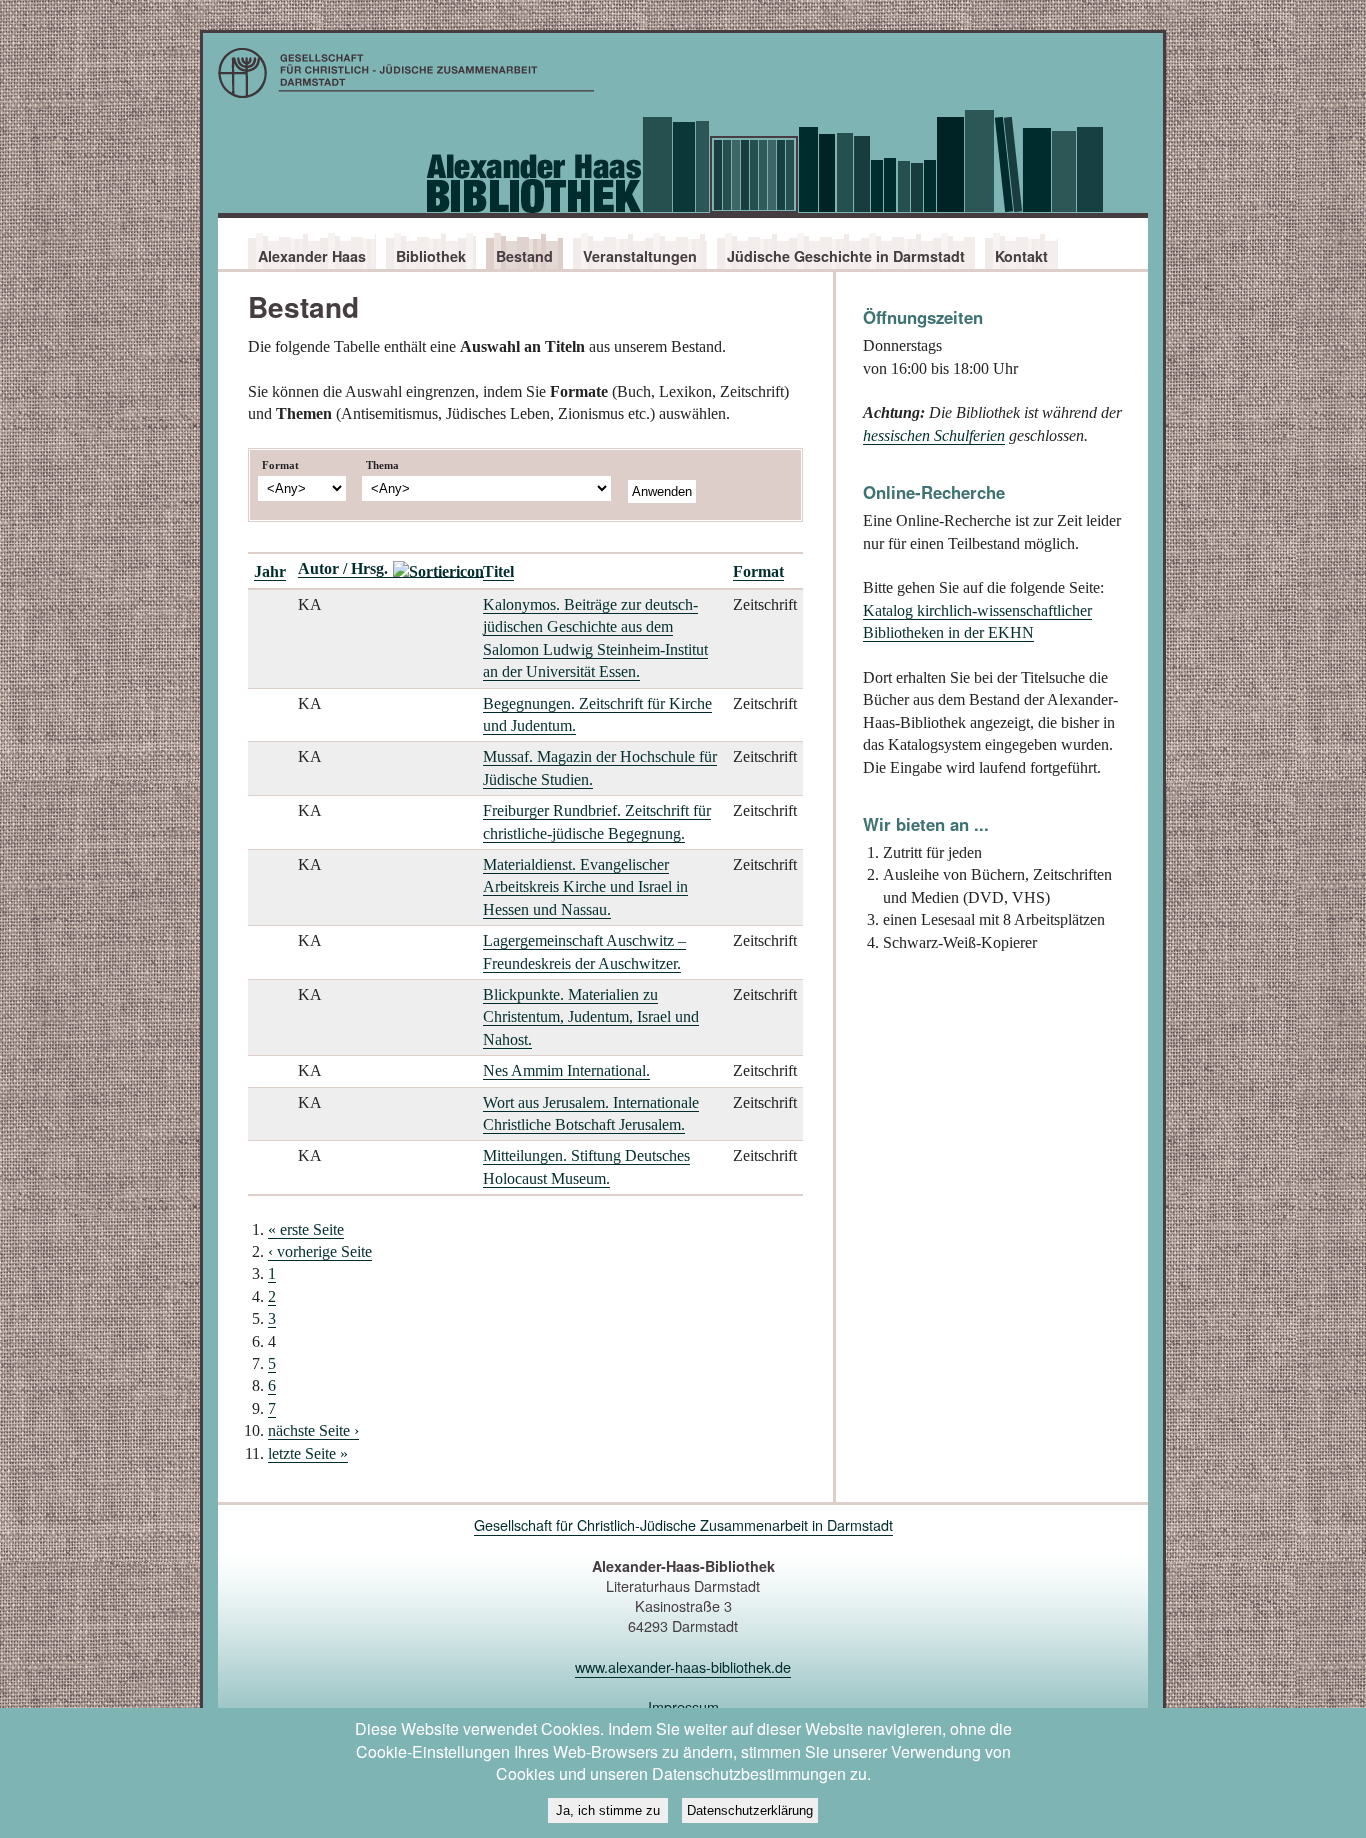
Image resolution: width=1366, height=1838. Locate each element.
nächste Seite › (313, 1430)
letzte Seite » (308, 1453)
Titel (498, 571)
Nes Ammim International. (566, 1070)
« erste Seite (306, 1229)
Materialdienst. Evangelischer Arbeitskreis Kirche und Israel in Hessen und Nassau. (585, 887)
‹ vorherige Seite (320, 1251)
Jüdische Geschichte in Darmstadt (846, 256)
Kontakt (1021, 256)
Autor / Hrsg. (343, 568)
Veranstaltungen (640, 256)
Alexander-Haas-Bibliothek (683, 163)
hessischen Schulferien (934, 435)
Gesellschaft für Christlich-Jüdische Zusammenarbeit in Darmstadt (683, 1524)
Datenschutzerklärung (750, 1810)
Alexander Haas (312, 256)
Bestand (524, 256)
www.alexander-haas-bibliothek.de (683, 1666)
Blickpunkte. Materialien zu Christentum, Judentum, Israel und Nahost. (591, 1017)
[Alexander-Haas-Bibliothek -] (683, 78)
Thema (382, 465)
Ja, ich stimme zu (608, 1810)
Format (280, 465)
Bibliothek (431, 256)
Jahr (270, 571)
